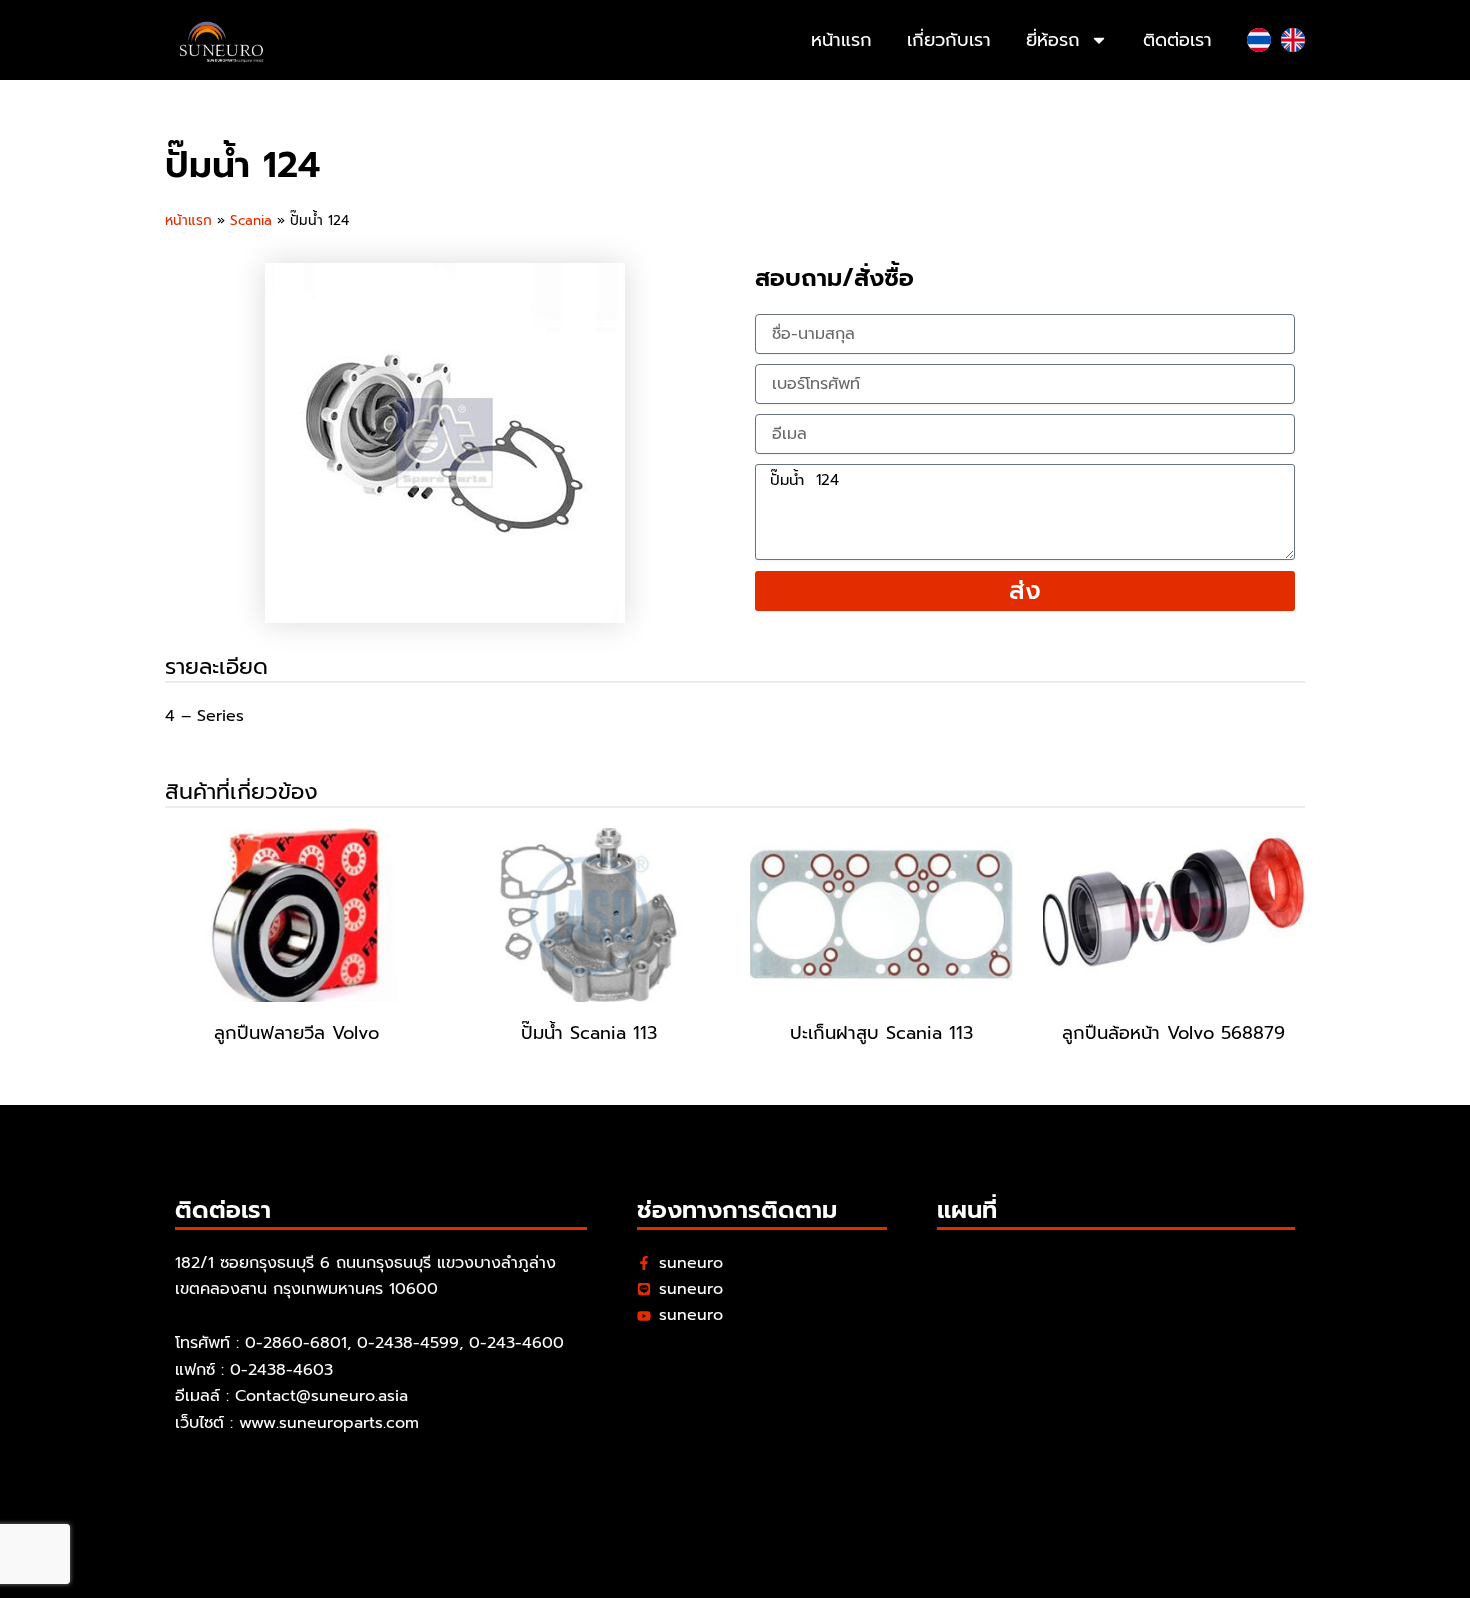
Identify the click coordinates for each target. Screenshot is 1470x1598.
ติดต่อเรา (1177, 40)
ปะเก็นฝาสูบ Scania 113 (881, 1033)
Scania (251, 220)
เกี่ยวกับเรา (949, 40)
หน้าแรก (841, 40)
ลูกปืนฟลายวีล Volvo (296, 1033)
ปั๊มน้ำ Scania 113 (589, 1033)
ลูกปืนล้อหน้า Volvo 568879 (1173, 1033)
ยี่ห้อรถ (1053, 40)
